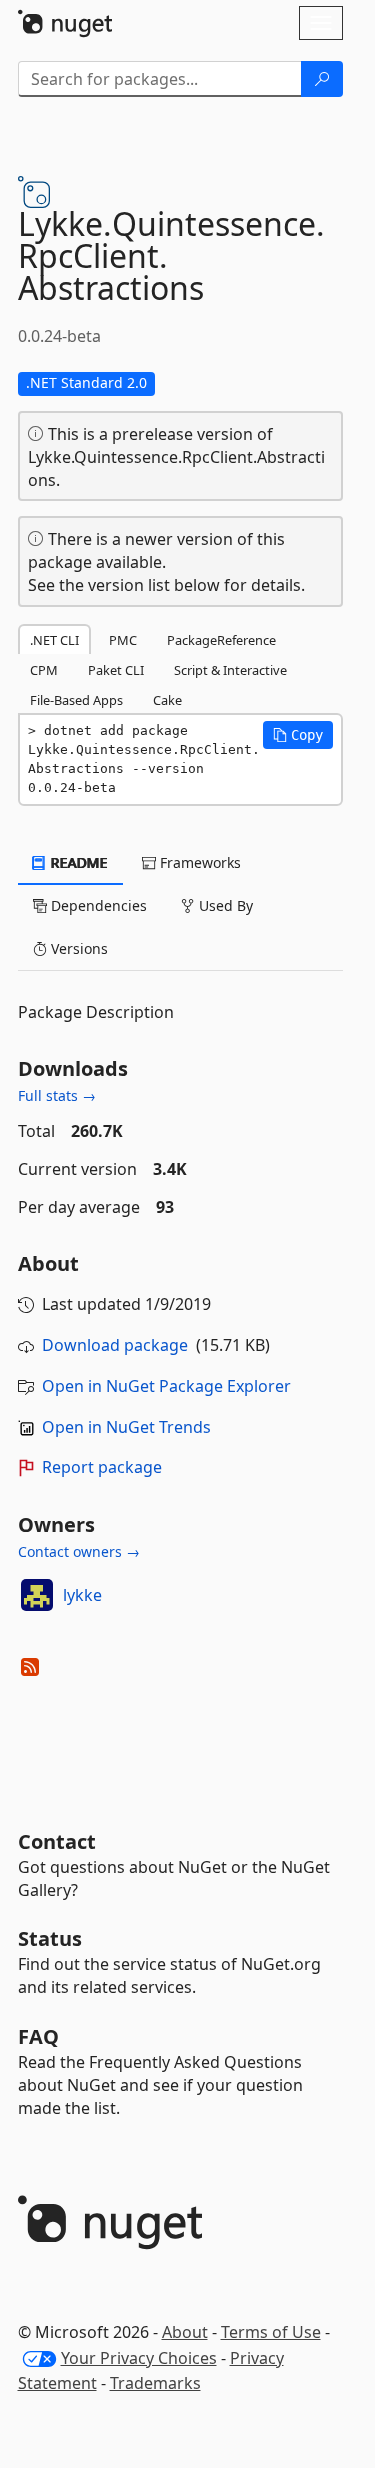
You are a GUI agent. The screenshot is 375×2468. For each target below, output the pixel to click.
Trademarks (155, 2383)
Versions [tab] (77, 948)
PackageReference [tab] (221, 640)
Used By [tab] (224, 905)
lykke (82, 1595)
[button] (298, 735)
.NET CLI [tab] (54, 640)
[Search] (322, 79)
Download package (115, 1345)
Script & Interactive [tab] (230, 670)
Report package (102, 1467)
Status (50, 1938)
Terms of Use (271, 2332)
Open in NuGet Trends (126, 1427)
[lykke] (37, 1595)
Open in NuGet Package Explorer (166, 1386)
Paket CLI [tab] (116, 670)
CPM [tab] (44, 670)
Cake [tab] (167, 700)
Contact (57, 1841)
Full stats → (57, 1095)
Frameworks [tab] (198, 862)
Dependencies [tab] (97, 905)
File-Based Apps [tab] (76, 700)
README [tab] (77, 862)
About (185, 2332)
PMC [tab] (123, 640)
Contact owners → (79, 1551)
